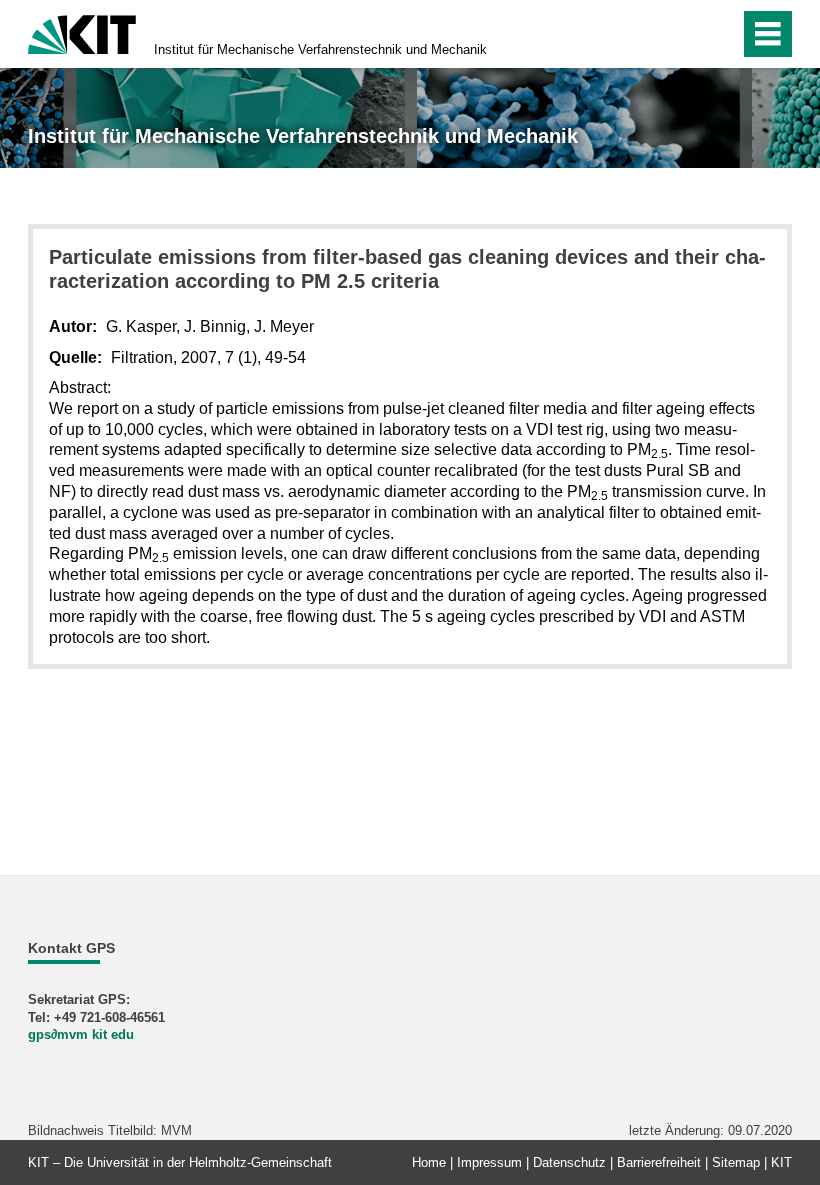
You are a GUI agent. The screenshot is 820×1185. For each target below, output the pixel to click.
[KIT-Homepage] (82, 32)
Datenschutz (569, 1162)
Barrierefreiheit (659, 1162)
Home (429, 1162)
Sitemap (736, 1162)
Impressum (489, 1162)
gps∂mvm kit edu (81, 1034)
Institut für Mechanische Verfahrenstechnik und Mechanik (320, 49)
